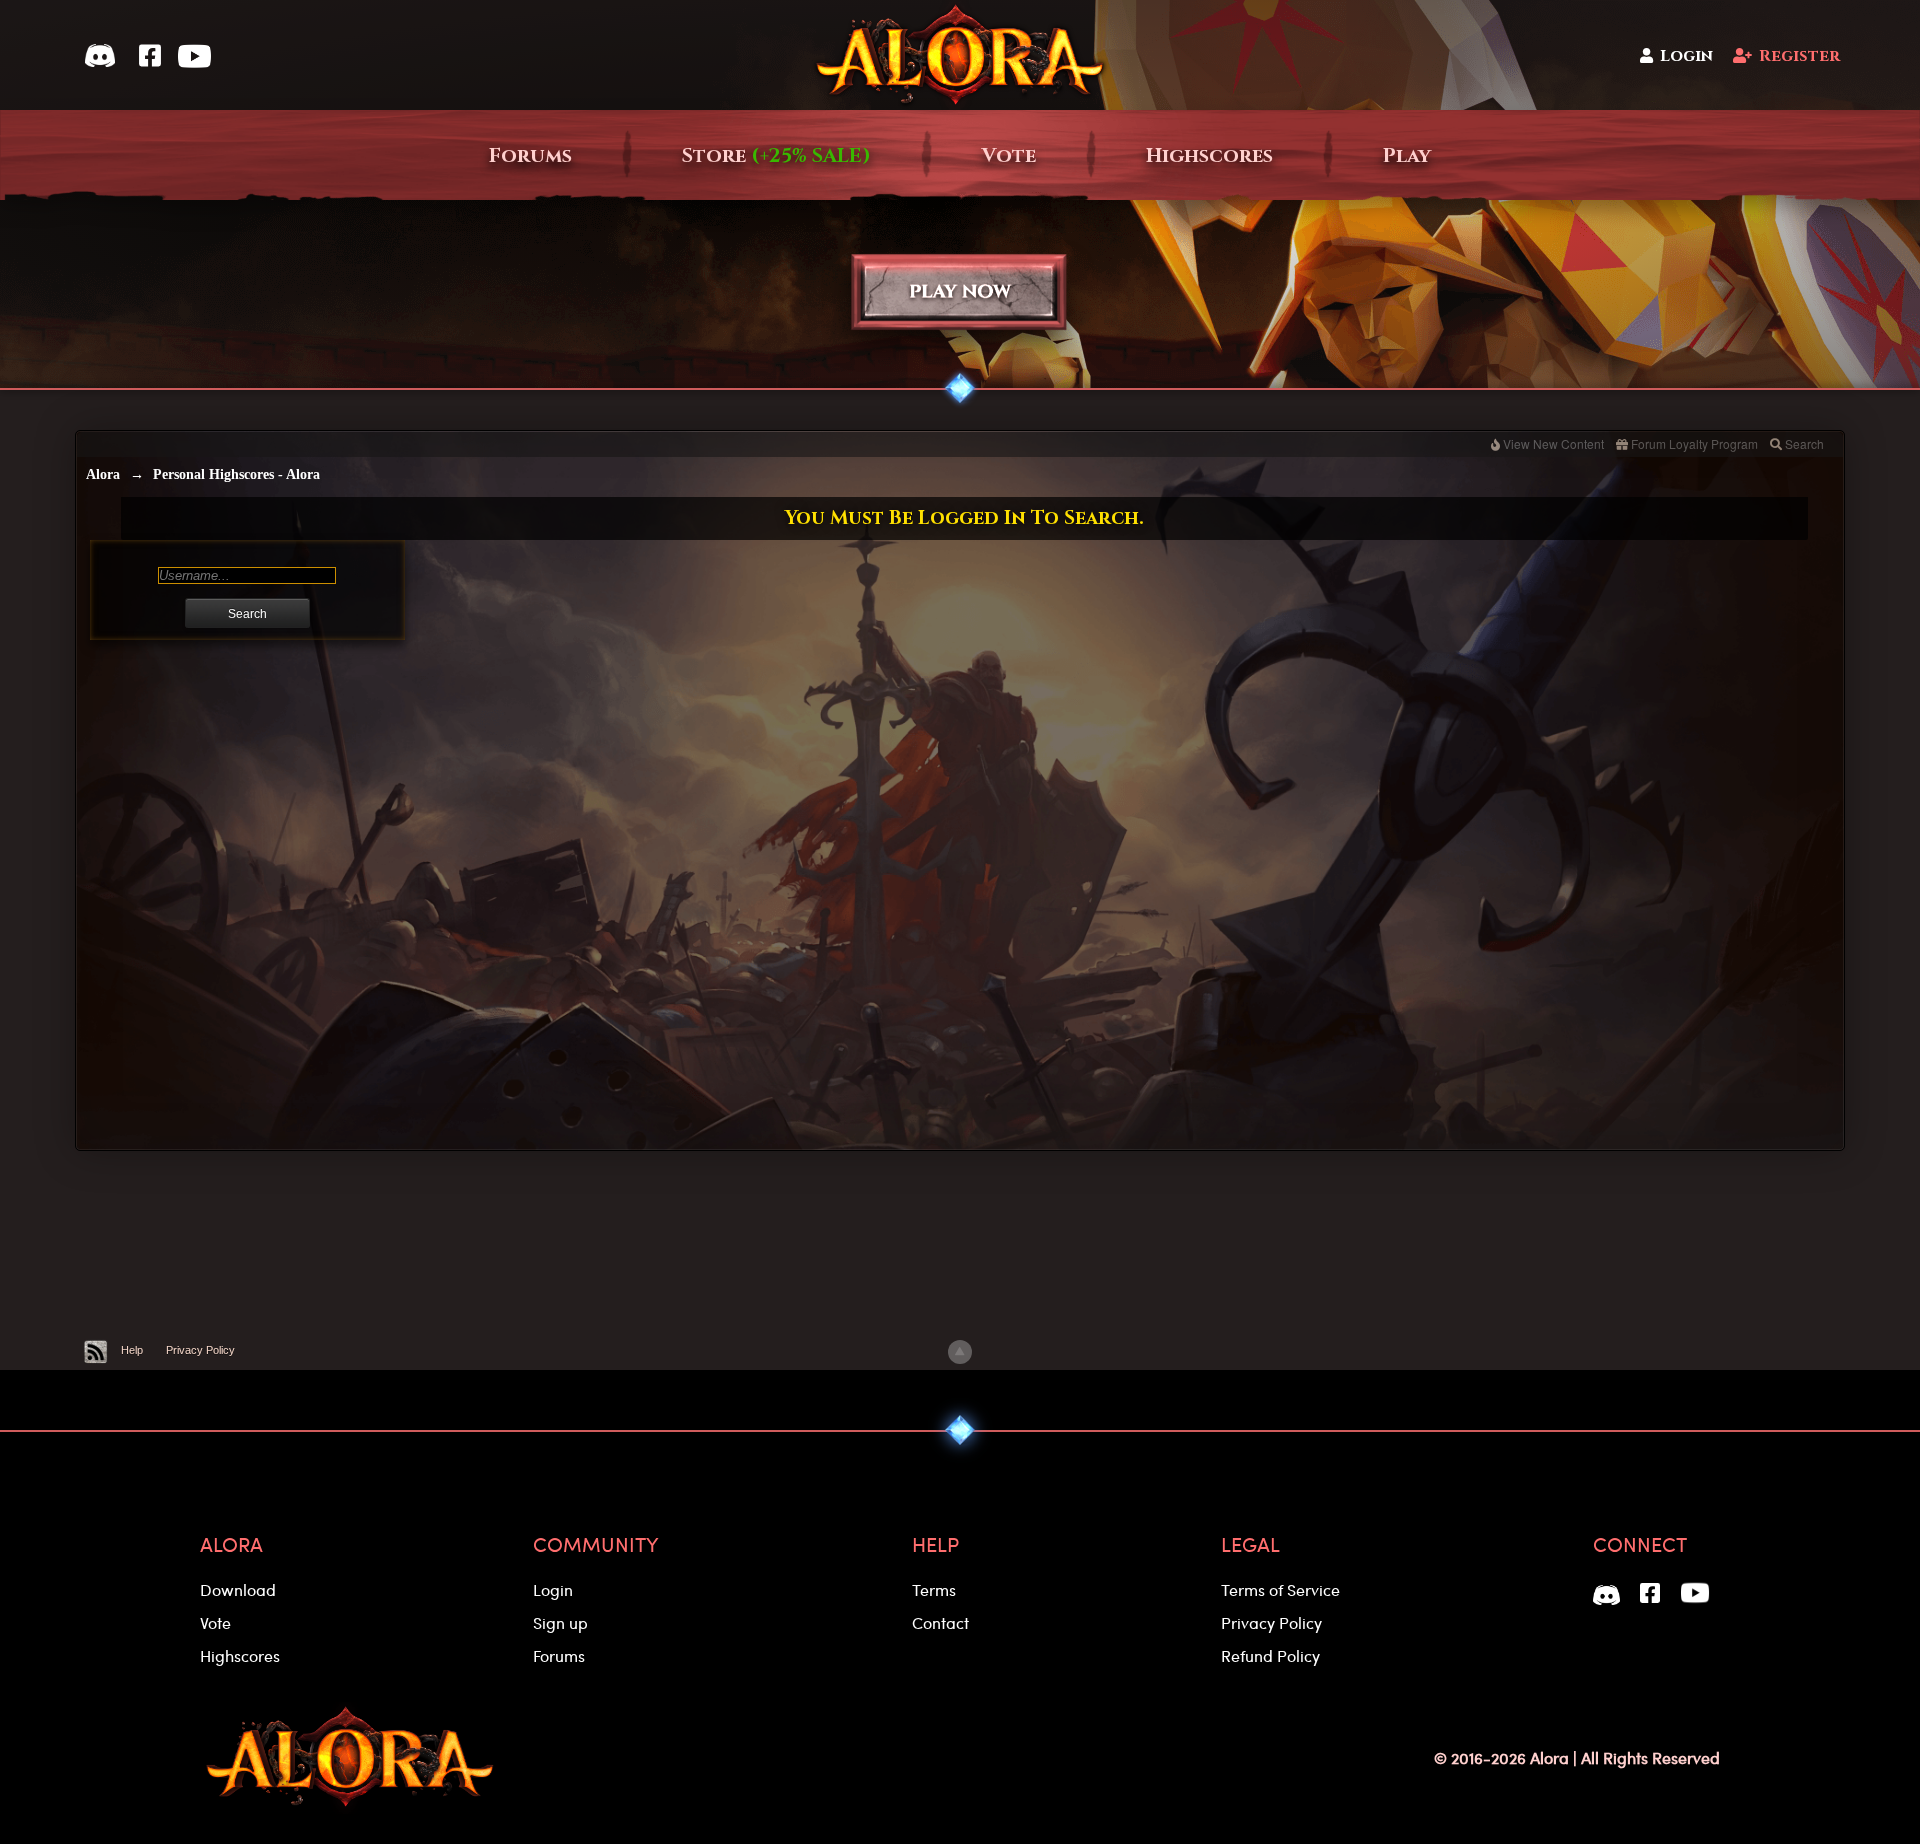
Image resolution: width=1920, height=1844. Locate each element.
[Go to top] (960, 1352)
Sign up (560, 1622)
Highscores (1209, 155)
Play (1407, 155)
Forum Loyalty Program (1694, 443)
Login (1686, 56)
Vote (1009, 155)
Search (1804, 443)
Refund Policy (1270, 1655)
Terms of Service (1280, 1589)
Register (1799, 56)
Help (132, 1350)
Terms (934, 1589)
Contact (940, 1622)
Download (238, 1589)
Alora (103, 474)
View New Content (1553, 443)
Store (776, 155)
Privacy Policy (200, 1350)
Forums (530, 155)
